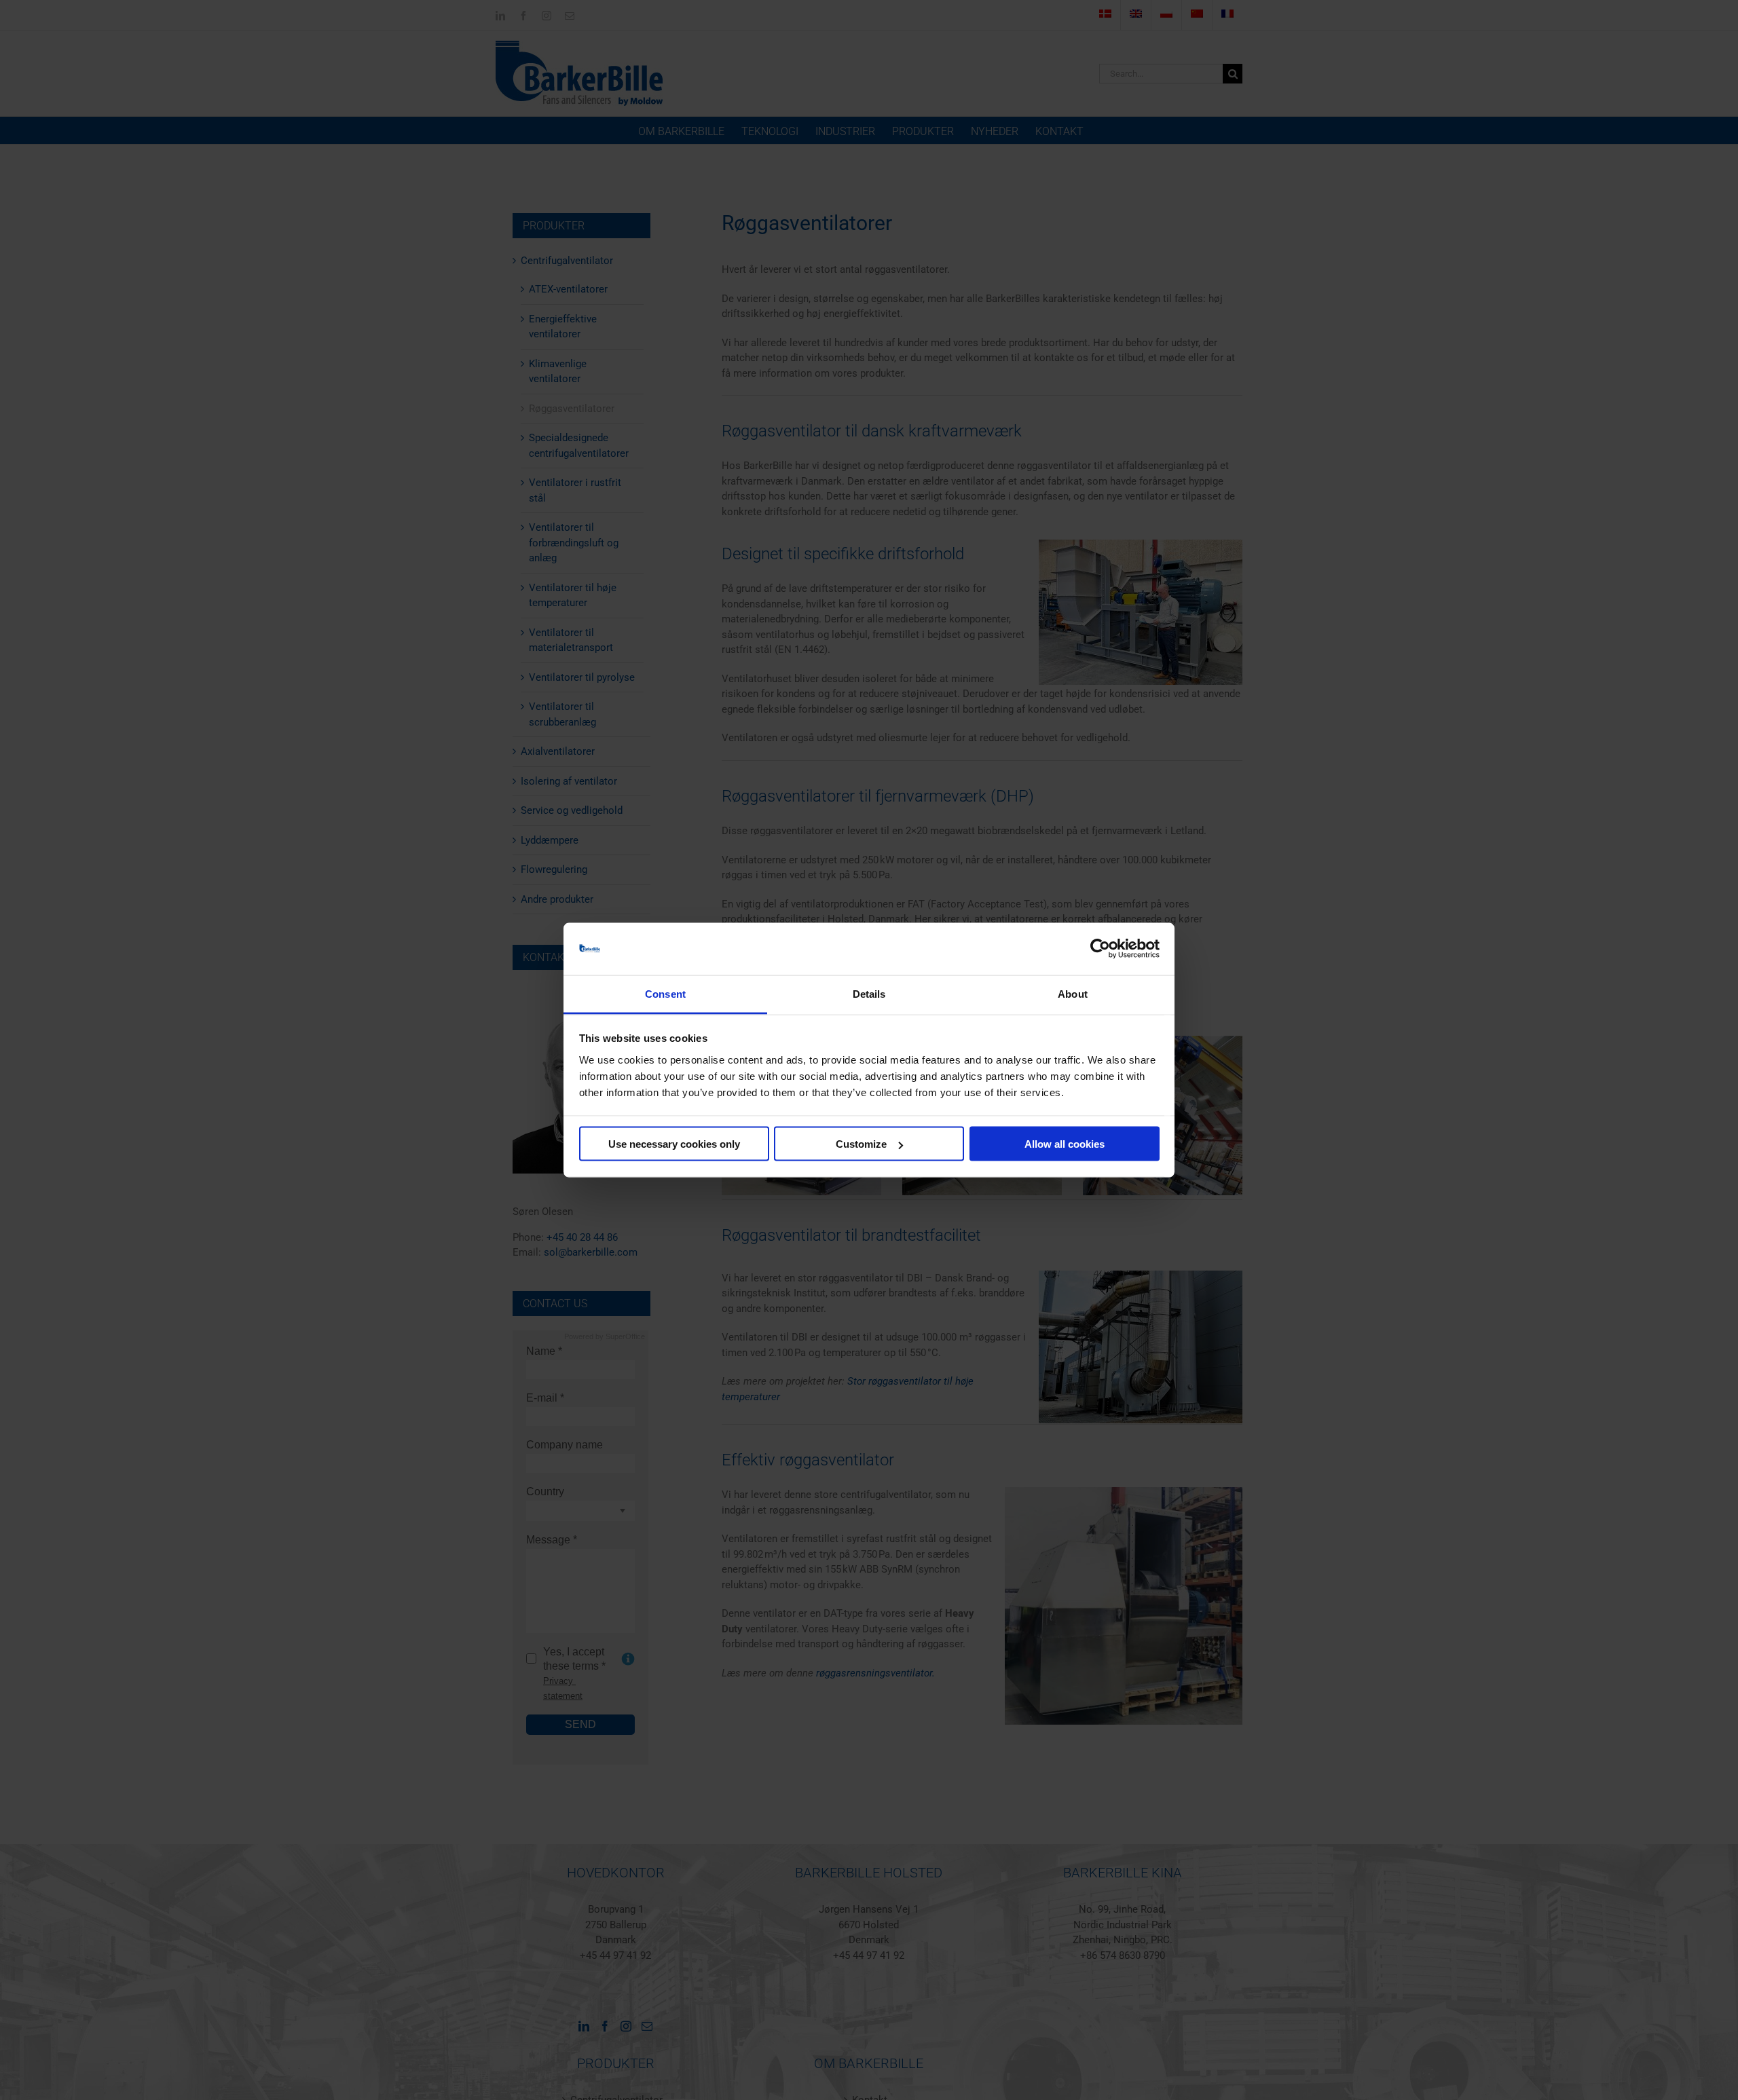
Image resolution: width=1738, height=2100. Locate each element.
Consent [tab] (665, 993)
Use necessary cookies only (674, 1144)
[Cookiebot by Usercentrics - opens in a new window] (1100, 949)
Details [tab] (869, 993)
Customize (861, 1144)
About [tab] (1073, 993)
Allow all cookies (1065, 1144)
